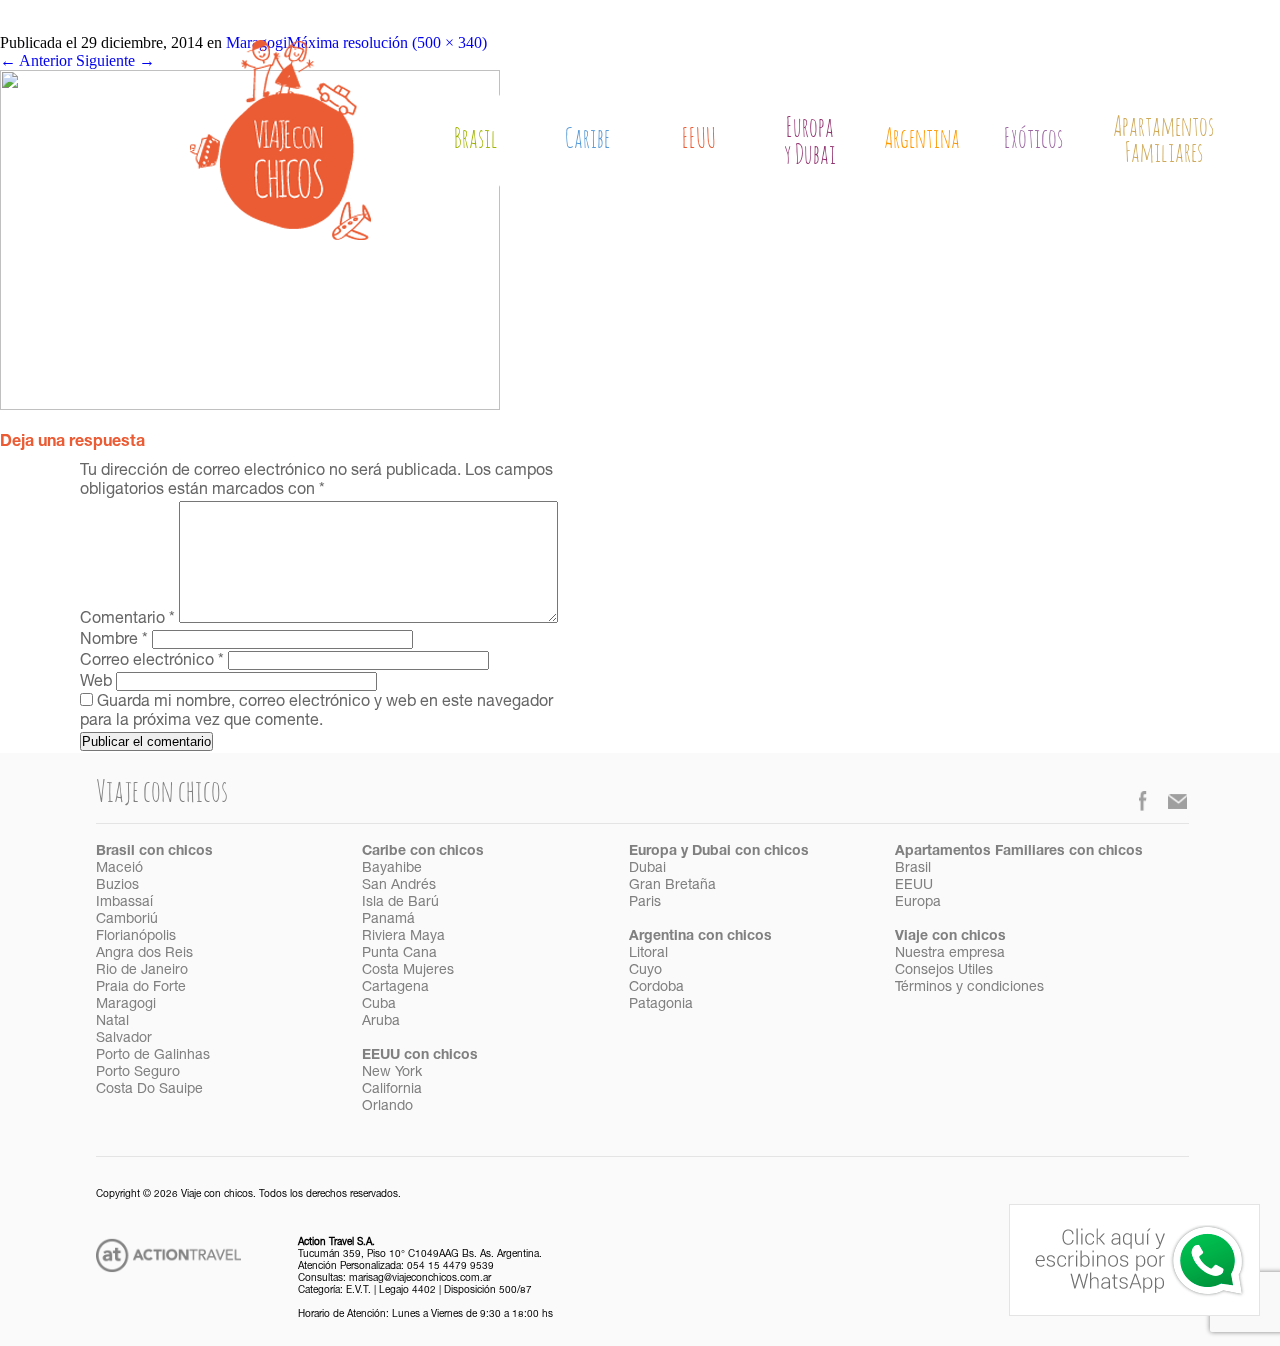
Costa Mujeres (408, 971)
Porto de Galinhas (153, 1056)
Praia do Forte (141, 988)
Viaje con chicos (950, 937)
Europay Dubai (810, 142)
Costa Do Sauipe (149, 1090)
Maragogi (126, 1005)
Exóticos (1033, 139)
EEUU (699, 139)
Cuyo (645, 971)
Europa (918, 903)
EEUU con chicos (420, 1056)
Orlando (387, 1107)
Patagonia (661, 1005)
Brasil (476, 139)
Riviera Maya (403, 937)
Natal (112, 1022)
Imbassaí (124, 903)
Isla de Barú (400, 903)
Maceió (119, 869)
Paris (645, 903)
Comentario (127, 620)
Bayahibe (392, 869)
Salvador (124, 1039)
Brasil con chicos (154, 852)
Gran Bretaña (672, 886)
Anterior (36, 60)
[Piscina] (250, 404)
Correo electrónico (152, 662)
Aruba (381, 1022)
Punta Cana (399, 954)
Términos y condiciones (969, 988)
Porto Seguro (138, 1073)
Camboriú (127, 920)
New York (392, 1073)
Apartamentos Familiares (1163, 141)
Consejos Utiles (944, 971)
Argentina (922, 139)
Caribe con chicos (423, 852)
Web (96, 683)
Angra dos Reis (144, 954)
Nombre (114, 641)
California (392, 1090)
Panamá (388, 920)
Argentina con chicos (700, 937)
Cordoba (656, 988)
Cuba (379, 1005)
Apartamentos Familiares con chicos (1019, 852)
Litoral (648, 954)
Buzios (117, 886)
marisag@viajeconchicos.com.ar (420, 1279)
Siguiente (115, 60)
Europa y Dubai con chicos (719, 852)
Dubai (647, 869)
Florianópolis (136, 937)
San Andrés (399, 886)
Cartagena (395, 988)
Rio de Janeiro (142, 971)
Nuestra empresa (950, 954)
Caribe (587, 139)
